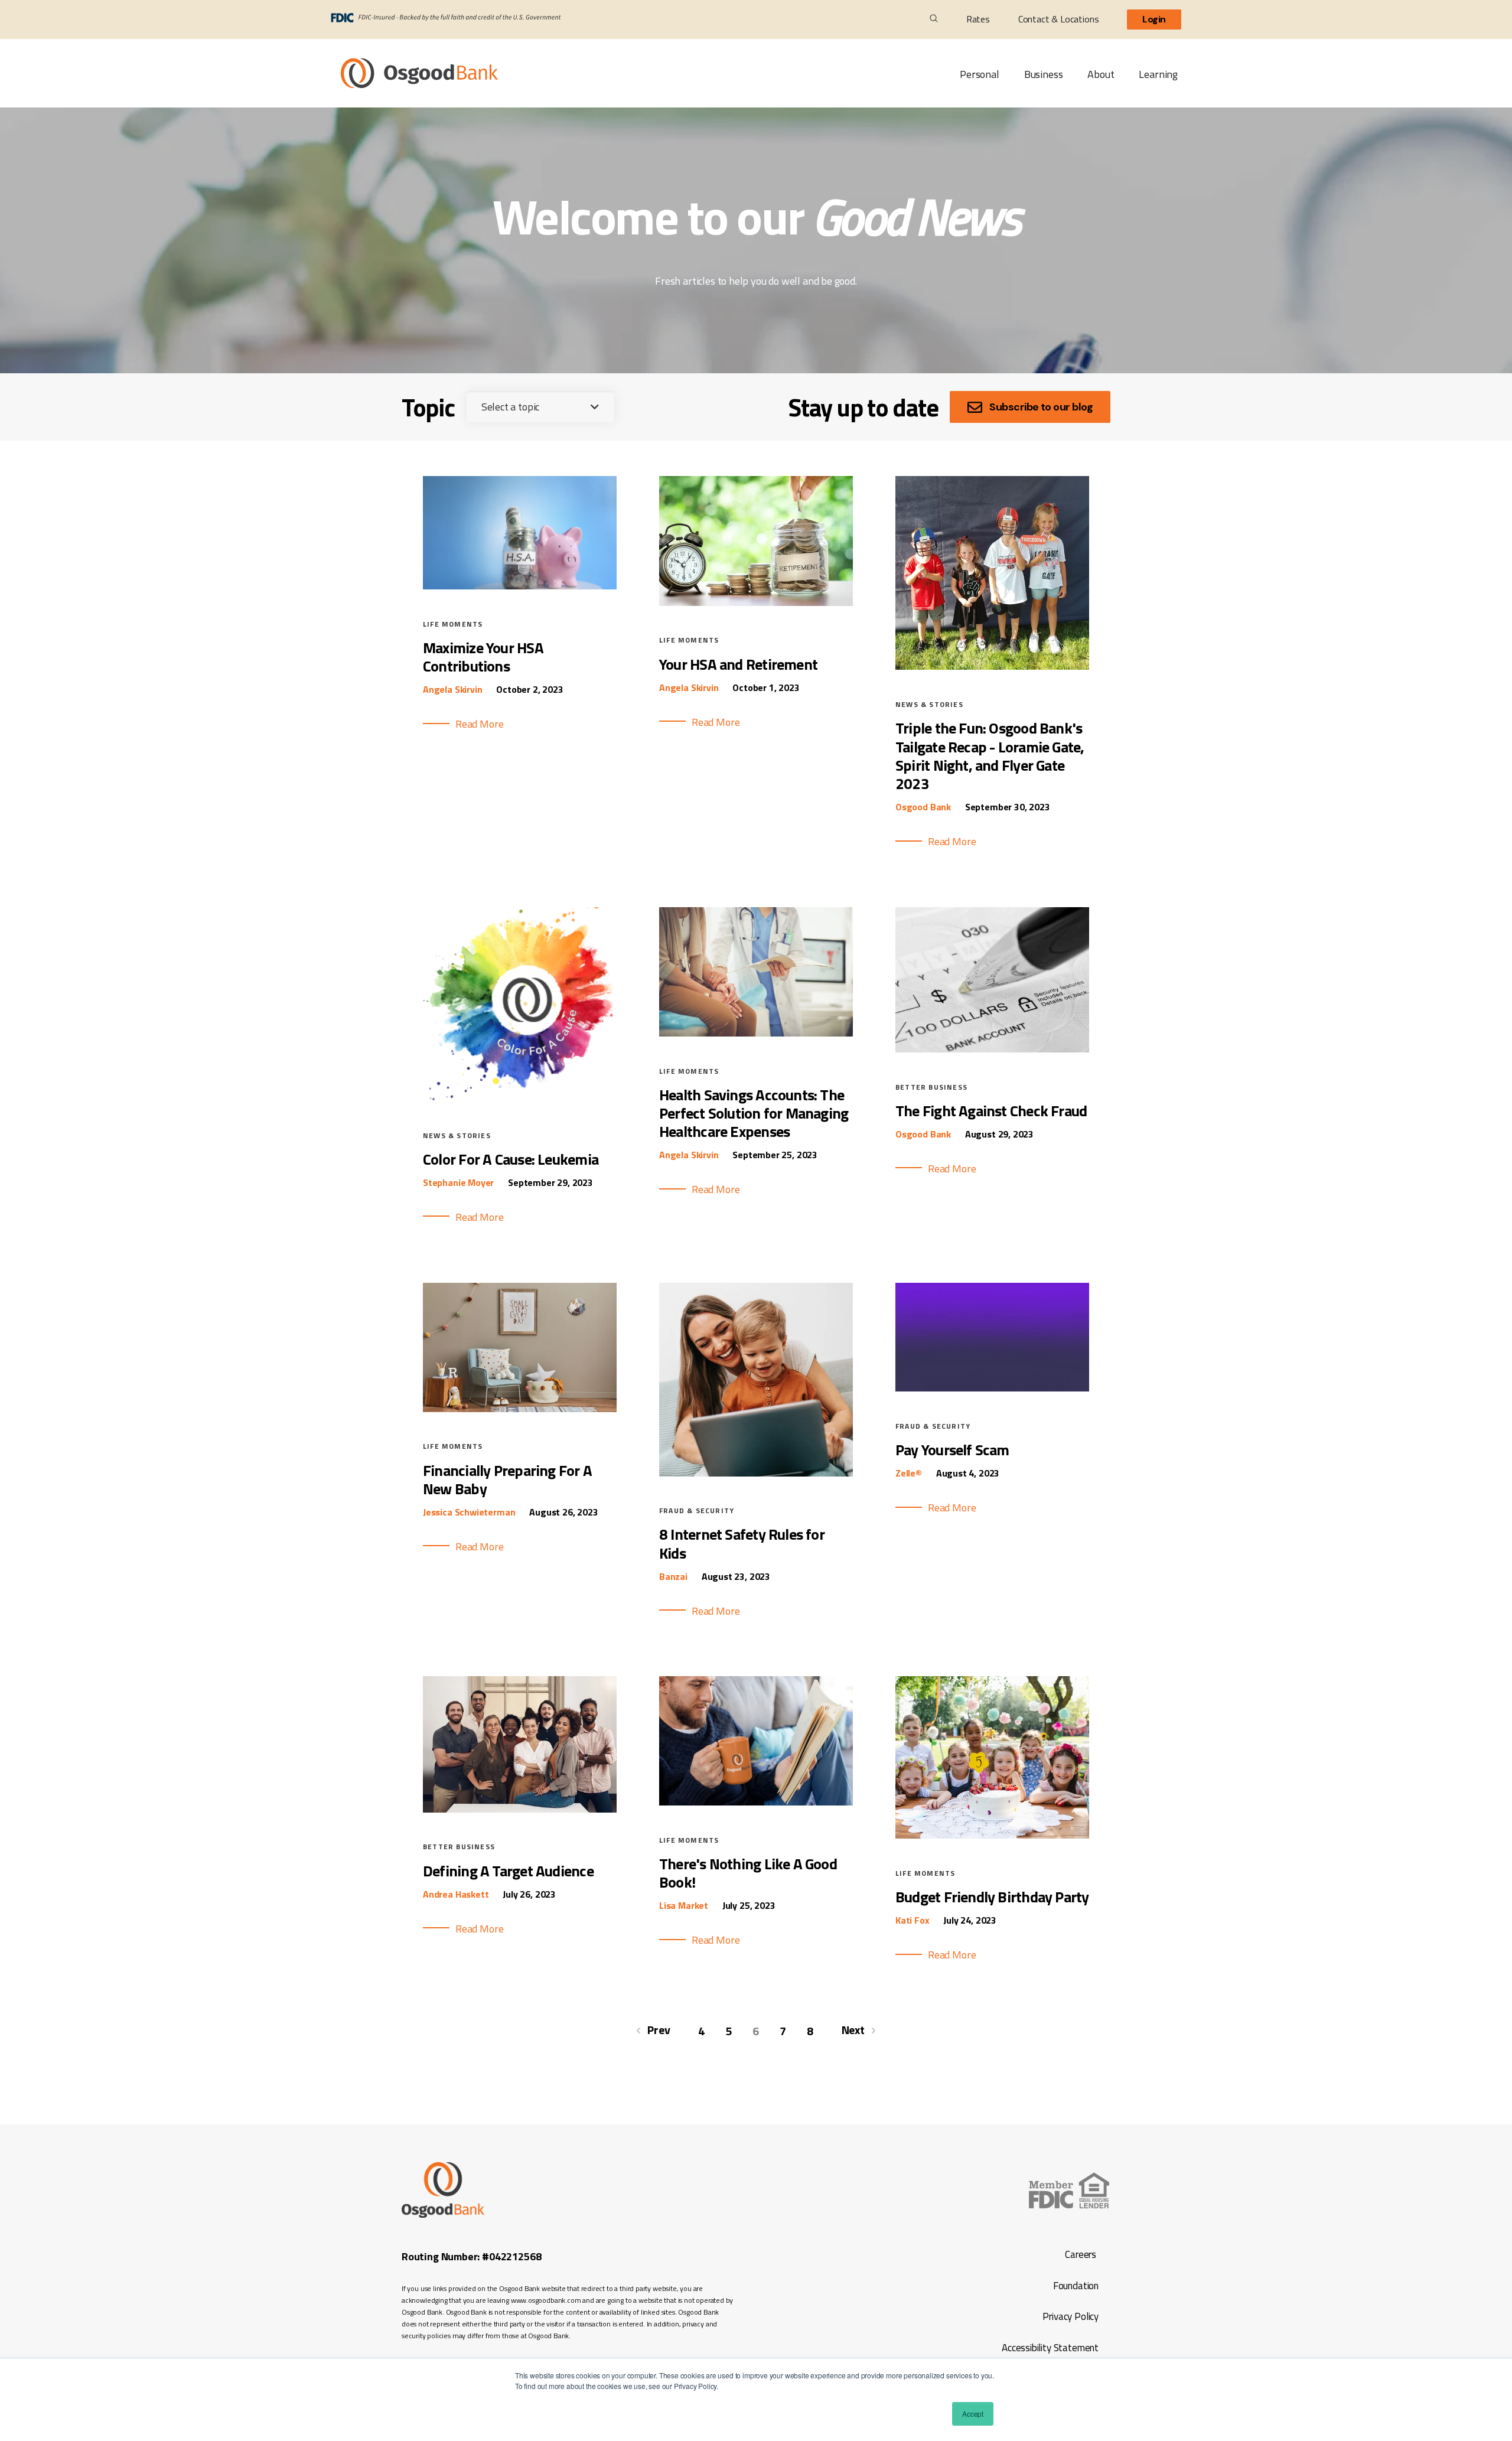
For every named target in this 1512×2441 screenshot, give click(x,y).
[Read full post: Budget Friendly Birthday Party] (992, 1835)
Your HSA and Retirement (738, 664)
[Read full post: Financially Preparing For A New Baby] (520, 1408)
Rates (978, 19)
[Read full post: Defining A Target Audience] (520, 1809)
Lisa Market (684, 1905)
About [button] (1101, 74)
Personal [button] (980, 74)
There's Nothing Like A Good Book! (748, 1873)
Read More (479, 724)
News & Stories (929, 704)
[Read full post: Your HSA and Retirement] (756, 602)
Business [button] (1044, 74)
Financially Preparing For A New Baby (507, 1479)
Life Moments (453, 624)
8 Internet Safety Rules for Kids (742, 1543)
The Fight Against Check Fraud (991, 1111)
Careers (1081, 2254)
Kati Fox (913, 1920)
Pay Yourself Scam (952, 1450)
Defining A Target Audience (508, 1871)
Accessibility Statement (1049, 2348)
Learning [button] (1158, 74)
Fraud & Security (697, 1510)
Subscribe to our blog (1041, 407)
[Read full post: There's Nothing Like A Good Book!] (756, 1802)
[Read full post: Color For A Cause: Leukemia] (520, 1097)
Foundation (1076, 2286)
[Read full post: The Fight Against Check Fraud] (992, 1049)
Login (1154, 19)
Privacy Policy (1070, 2316)
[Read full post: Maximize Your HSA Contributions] (520, 586)
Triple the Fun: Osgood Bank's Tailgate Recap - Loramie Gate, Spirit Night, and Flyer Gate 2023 (990, 756)
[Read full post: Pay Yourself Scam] (992, 1388)
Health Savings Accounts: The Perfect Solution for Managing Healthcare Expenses (754, 1113)
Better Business (931, 1087)
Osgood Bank (923, 807)
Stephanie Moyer (458, 1182)
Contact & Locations (1059, 19)
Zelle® (909, 1473)
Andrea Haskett (456, 1894)
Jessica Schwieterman (469, 1512)
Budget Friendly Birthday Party (992, 1897)
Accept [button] (973, 2414)
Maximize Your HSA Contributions (483, 657)
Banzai (673, 1576)
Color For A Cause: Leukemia (511, 1159)
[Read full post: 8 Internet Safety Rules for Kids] (756, 1473)
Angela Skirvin (452, 689)
